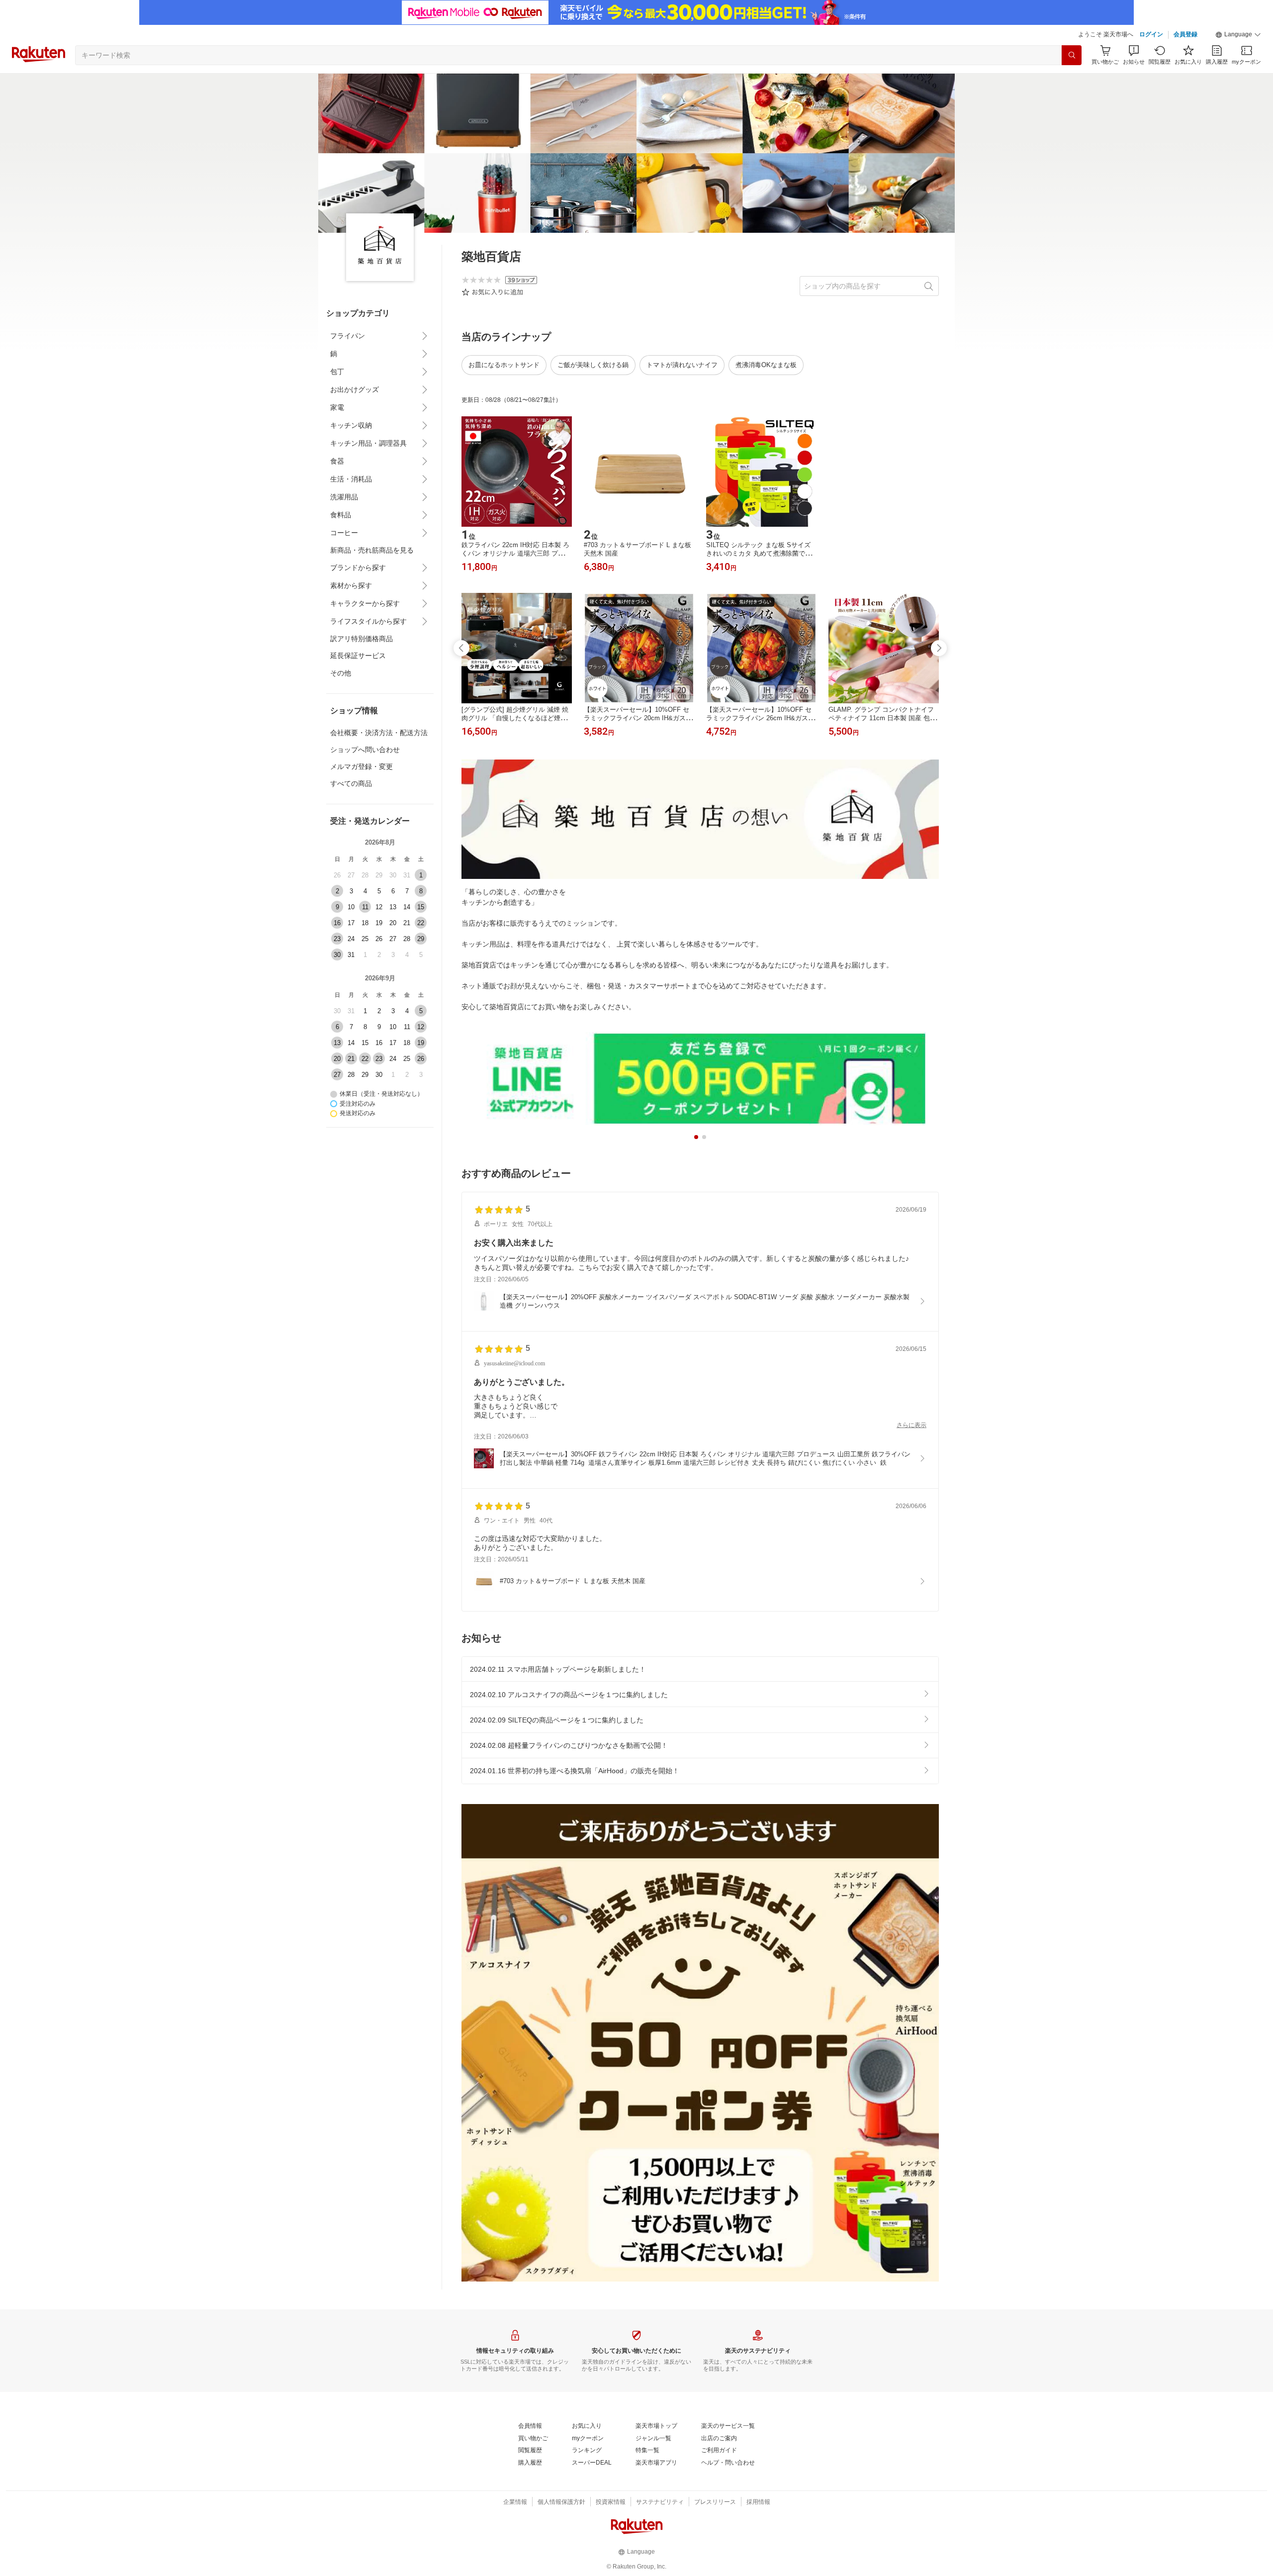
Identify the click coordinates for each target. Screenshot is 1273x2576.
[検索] (1072, 55)
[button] (1238, 35)
